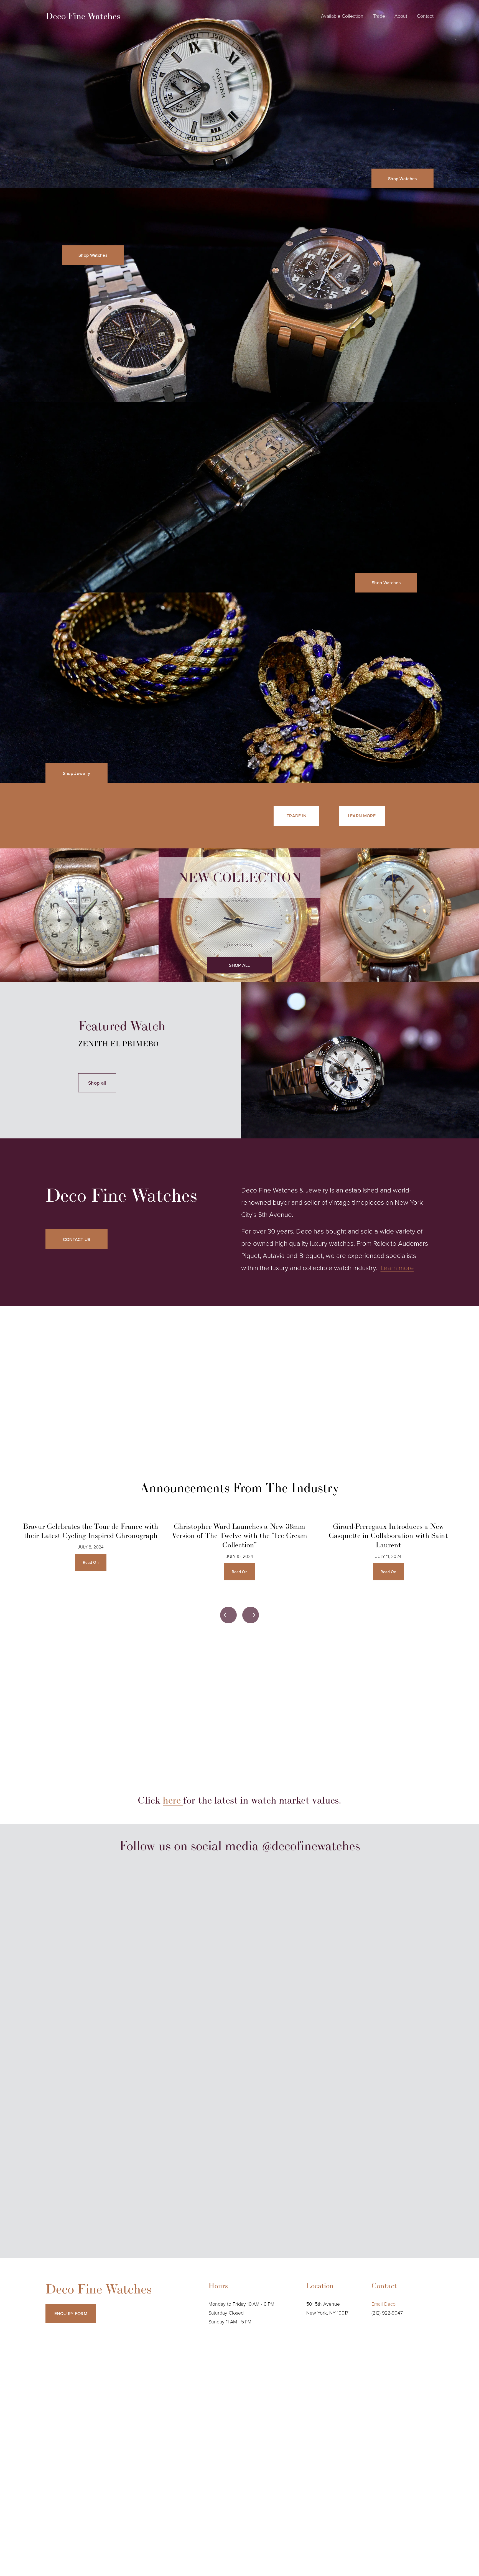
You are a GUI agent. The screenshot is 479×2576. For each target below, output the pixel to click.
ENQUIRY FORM (71, 2313)
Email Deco (384, 2304)
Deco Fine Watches (83, 16)
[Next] (251, 1615)
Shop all (97, 1083)
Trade (379, 16)
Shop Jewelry (77, 773)
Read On (91, 1562)
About (401, 16)
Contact (425, 16)
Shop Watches (402, 179)
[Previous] (228, 1615)
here (173, 1800)
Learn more (397, 1267)
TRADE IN (297, 816)
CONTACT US (77, 1239)
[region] (239, 1557)
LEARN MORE (362, 816)
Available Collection (342, 16)
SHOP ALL (239, 965)
